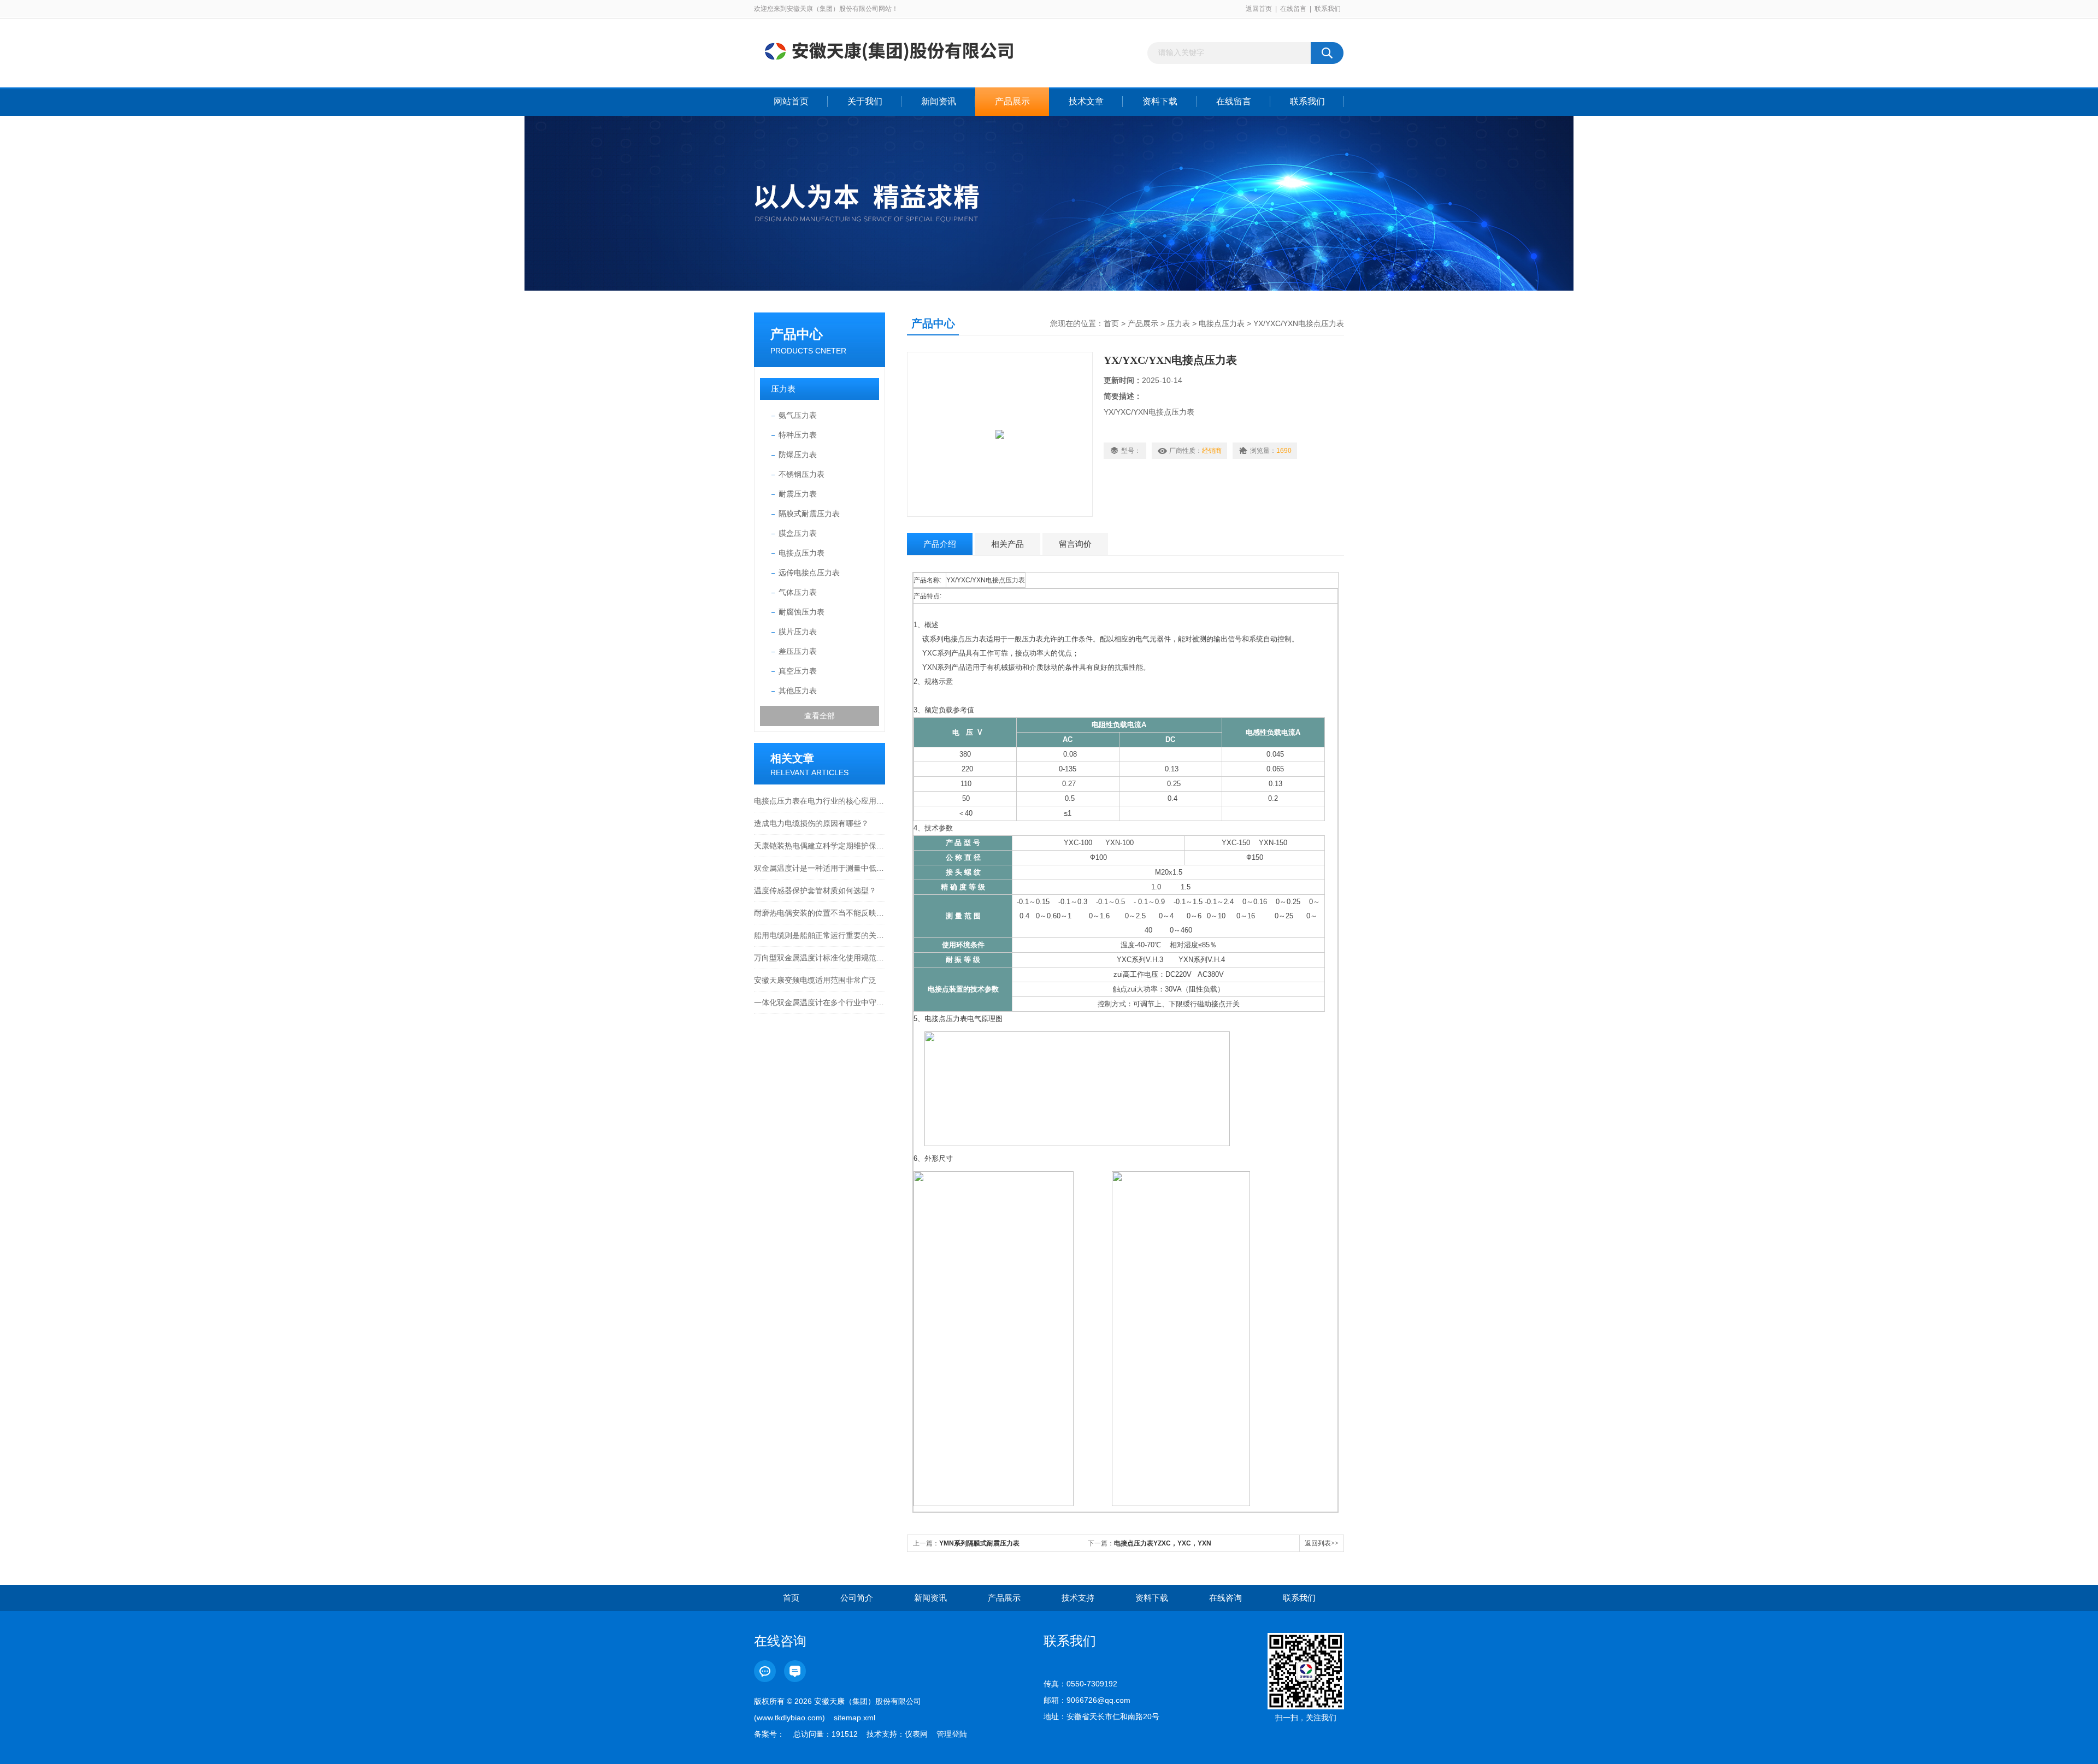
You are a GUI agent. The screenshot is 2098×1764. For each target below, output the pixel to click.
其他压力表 (798, 691)
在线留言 (1293, 9)
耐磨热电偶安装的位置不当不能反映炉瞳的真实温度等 (820, 913)
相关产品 (1007, 544)
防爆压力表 (798, 455)
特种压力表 (798, 435)
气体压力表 (798, 592)
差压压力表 (798, 651)
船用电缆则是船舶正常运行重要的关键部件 (820, 935)
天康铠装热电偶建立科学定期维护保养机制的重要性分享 (820, 846)
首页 (1111, 323)
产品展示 (1012, 101)
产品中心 (797, 334)
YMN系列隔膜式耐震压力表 (979, 1543)
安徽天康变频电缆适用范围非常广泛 (815, 980)
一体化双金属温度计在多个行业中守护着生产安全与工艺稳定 (820, 1002)
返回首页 (1259, 9)
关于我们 (865, 101)
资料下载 (1160, 101)
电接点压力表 (802, 553)
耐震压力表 (798, 494)
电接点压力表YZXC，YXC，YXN (1163, 1543)
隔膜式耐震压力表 (809, 514)
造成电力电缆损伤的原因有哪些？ (811, 823)
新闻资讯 (939, 101)
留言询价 (1075, 544)
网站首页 (791, 101)
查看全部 (820, 716)
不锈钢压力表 (802, 474)
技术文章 (1086, 101)
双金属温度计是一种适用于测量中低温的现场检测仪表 (820, 868)
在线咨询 (1225, 1598)
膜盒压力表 (798, 533)
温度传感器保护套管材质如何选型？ (815, 890)
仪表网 (916, 1734)
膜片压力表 (798, 632)
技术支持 (1078, 1598)
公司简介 (857, 1598)
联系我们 (1328, 9)
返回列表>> (1322, 1543)
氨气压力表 (798, 415)
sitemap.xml (854, 1718)
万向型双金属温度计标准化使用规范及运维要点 (820, 958)
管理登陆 (952, 1734)
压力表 (783, 389)
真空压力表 (798, 671)
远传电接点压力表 (809, 573)
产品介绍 (940, 544)
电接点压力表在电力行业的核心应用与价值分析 (820, 801)
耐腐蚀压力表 (802, 612)
